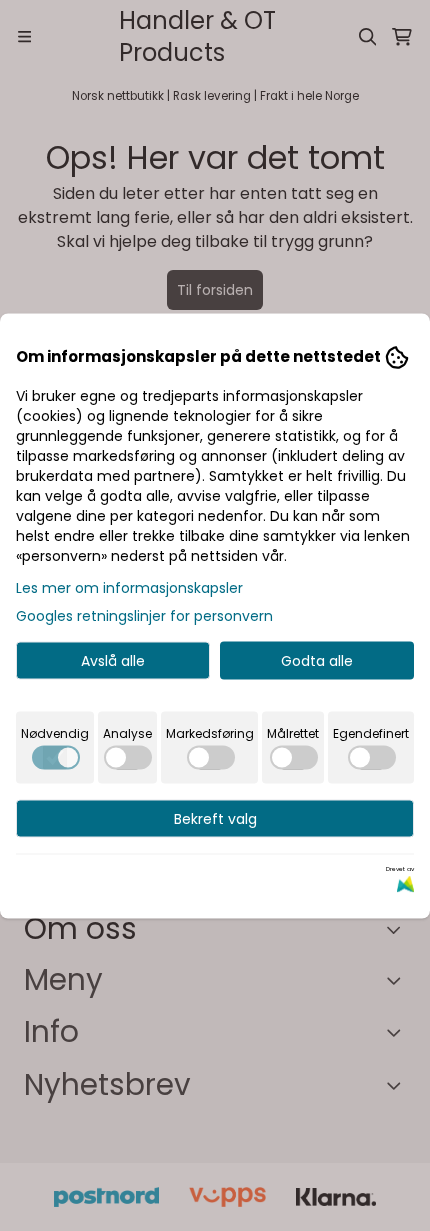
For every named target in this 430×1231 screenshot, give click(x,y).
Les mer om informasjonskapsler (129, 587)
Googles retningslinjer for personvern (144, 615)
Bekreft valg (215, 818)
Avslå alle (113, 660)
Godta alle (317, 660)
